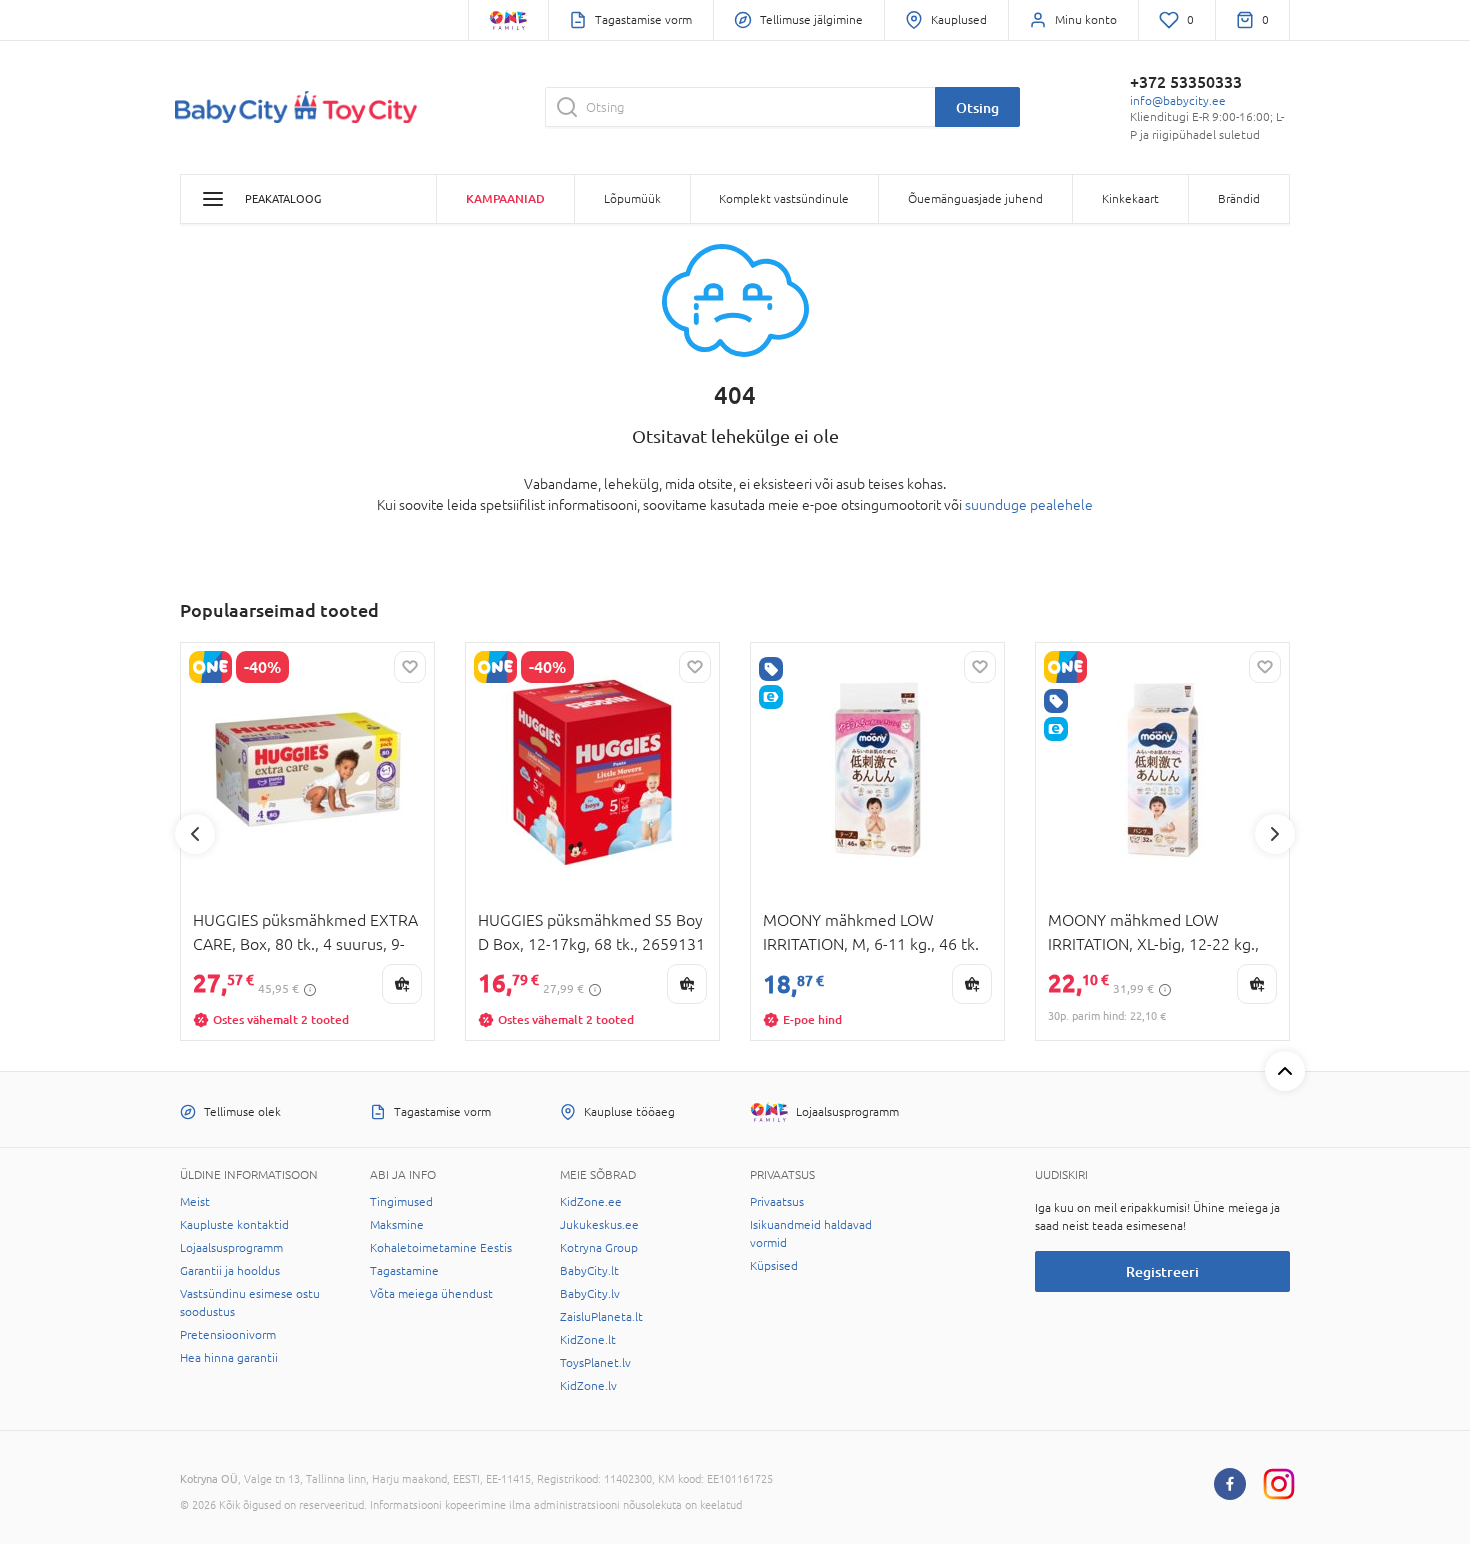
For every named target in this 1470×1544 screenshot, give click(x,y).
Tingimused (401, 1202)
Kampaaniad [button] (505, 198)
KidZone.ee (591, 1202)
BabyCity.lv (590, 1294)
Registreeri (1162, 1271)
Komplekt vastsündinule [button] (784, 199)
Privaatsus (777, 1202)
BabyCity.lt (589, 1271)
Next (1275, 834)
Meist (195, 1202)
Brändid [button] (1239, 199)
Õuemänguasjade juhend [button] (975, 199)
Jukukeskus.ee (599, 1225)
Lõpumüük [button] (632, 199)
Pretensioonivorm (228, 1335)
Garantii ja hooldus (230, 1271)
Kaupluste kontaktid (234, 1225)
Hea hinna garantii (229, 1358)
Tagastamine (404, 1271)
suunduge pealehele (1029, 505)
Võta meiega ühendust (431, 1294)
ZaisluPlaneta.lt (601, 1317)
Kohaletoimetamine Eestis (441, 1248)
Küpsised (774, 1266)
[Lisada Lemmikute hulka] (410, 667)
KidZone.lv (588, 1386)
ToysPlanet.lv (595, 1363)
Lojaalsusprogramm (231, 1248)
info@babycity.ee (1178, 101)
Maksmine (397, 1225)
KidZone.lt (588, 1340)
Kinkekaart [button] (1130, 199)
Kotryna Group (599, 1248)
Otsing (977, 107)
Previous (195, 834)
